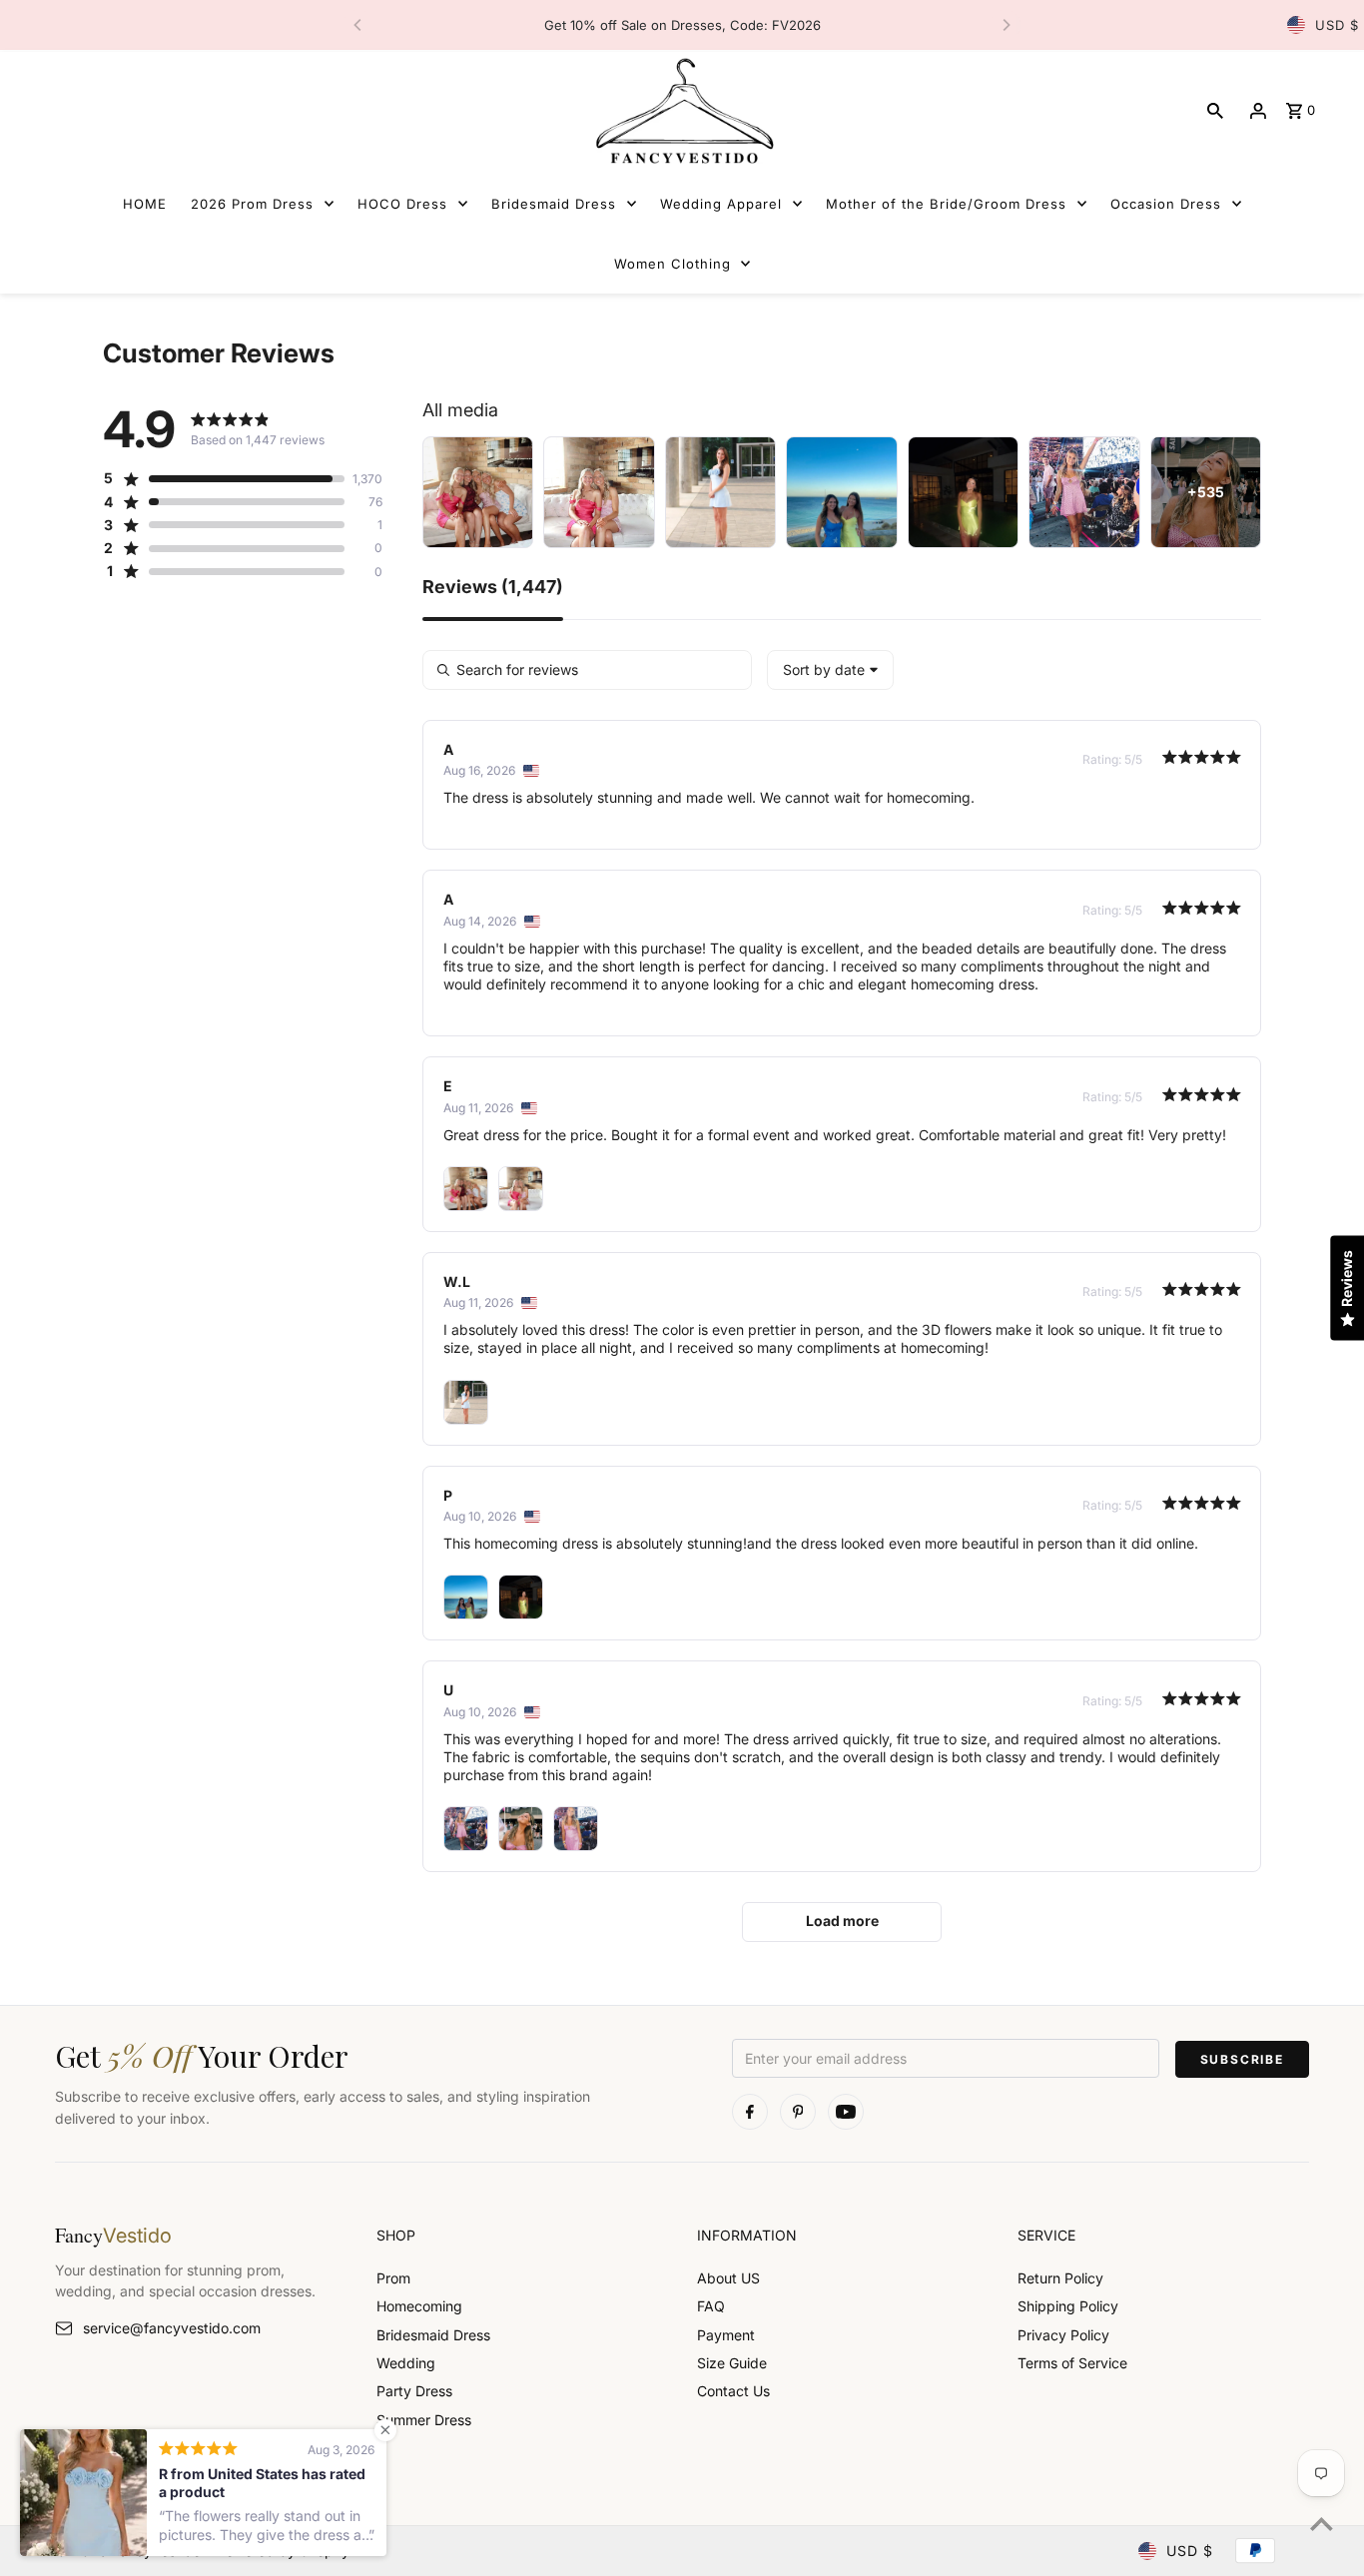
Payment (726, 2335)
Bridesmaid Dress (433, 2335)
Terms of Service (1072, 2363)
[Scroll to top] (1322, 2524)
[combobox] (830, 670)
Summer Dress (424, 2420)
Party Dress (414, 2391)
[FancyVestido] (682, 110)
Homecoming (419, 2306)
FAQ (711, 2306)
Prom (393, 2278)
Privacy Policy (1063, 2335)
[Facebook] (750, 2112)
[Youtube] (846, 2112)
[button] (224, 478)
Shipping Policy (1068, 2306)
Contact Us (733, 2391)
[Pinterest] (798, 2112)
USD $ (1337, 25)
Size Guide (732, 2363)
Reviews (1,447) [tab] (493, 588)
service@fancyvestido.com (172, 2328)
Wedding (406, 2363)
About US (728, 2278)
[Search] (1215, 111)
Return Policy (1060, 2278)
